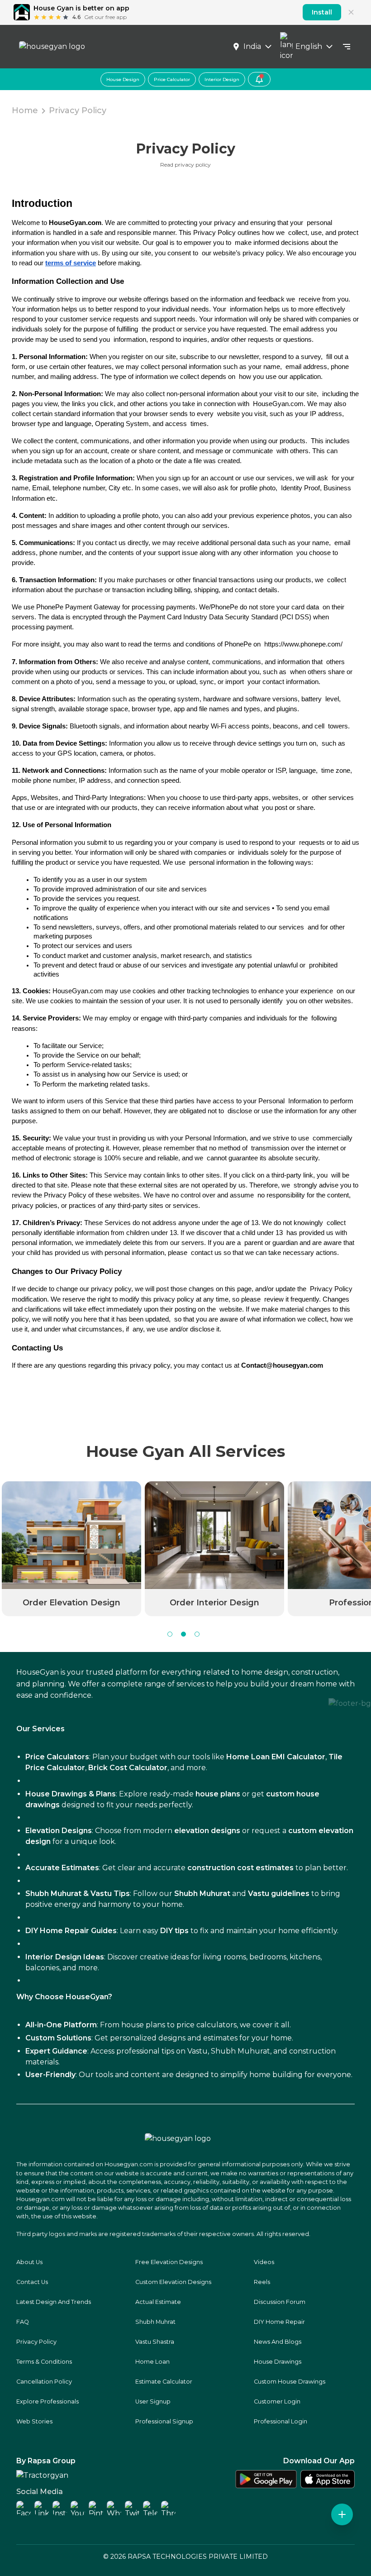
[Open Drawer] (347, 47)
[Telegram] (150, 2508)
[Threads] (168, 2508)
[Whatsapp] (114, 2508)
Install (322, 12)
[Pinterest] (96, 2508)
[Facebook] (24, 2508)
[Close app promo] (351, 12)
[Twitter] (132, 2508)
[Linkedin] (42, 2508)
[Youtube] (78, 2508)
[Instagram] (60, 2508)
